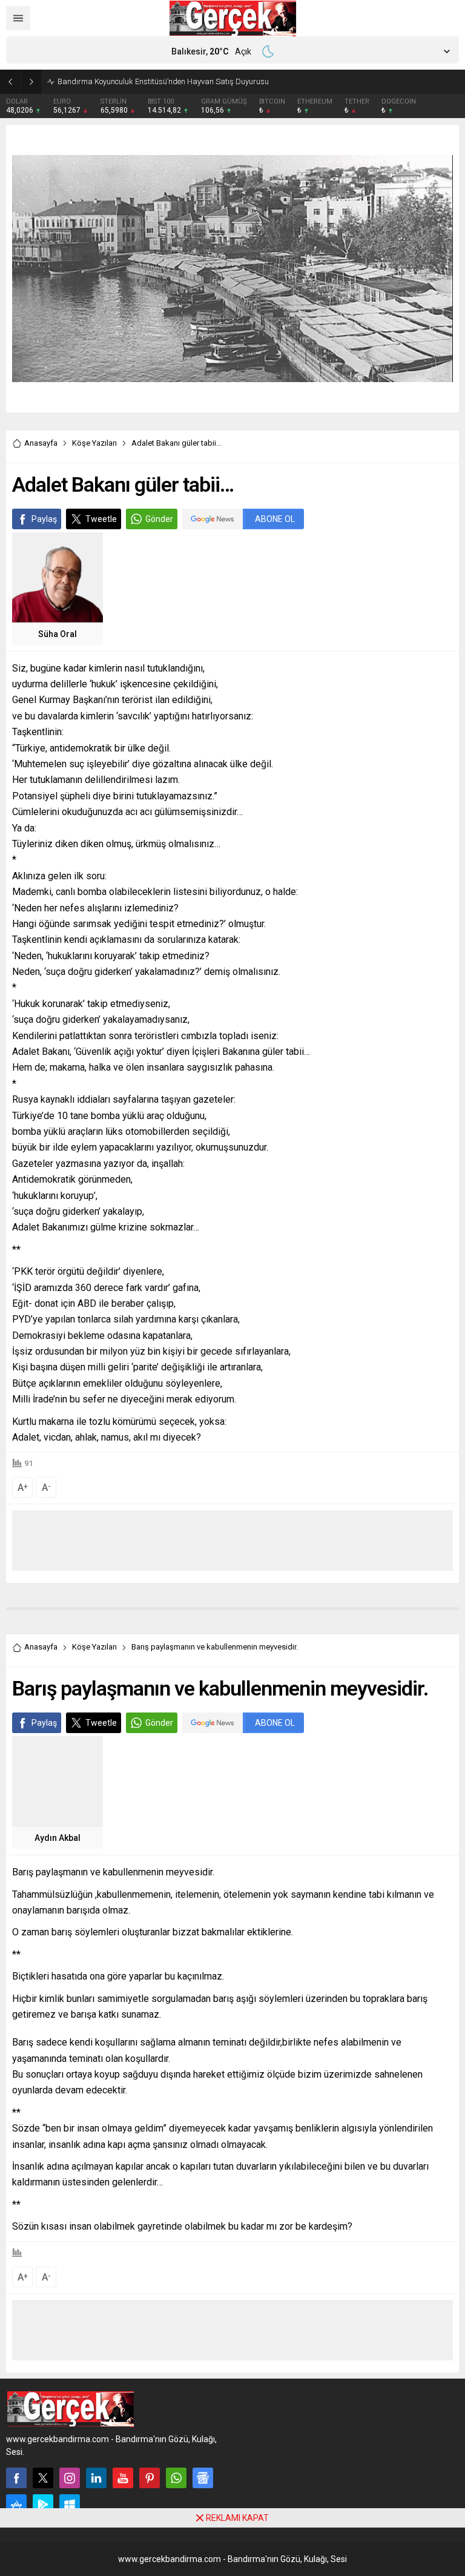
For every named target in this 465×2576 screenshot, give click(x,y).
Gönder (159, 519)
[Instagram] (70, 2478)
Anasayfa (41, 443)
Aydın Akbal (58, 1838)
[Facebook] (16, 2478)
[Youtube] (123, 2478)
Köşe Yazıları (94, 443)
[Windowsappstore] (70, 2505)
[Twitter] (43, 2478)
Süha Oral (58, 634)
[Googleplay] (43, 2505)
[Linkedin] (96, 2478)
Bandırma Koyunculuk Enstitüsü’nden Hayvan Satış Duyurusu (163, 81)
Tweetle (101, 519)
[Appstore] (16, 2505)
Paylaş (44, 519)
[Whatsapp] (176, 2478)
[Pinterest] (150, 2478)
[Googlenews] (203, 2478)
